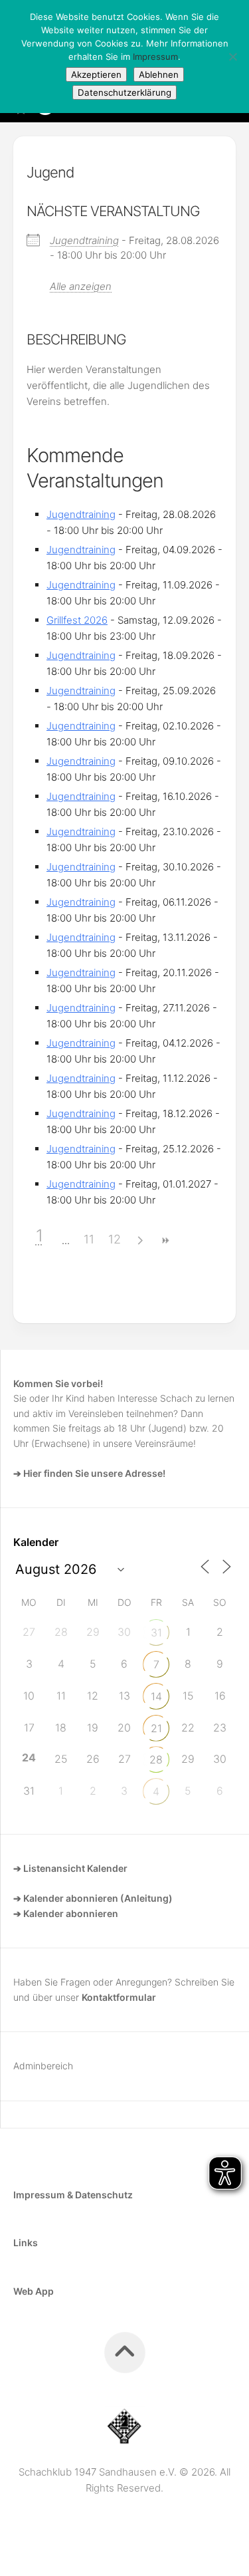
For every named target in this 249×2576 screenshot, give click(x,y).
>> (165, 1240)
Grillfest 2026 (77, 620)
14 (156, 1696)
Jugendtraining (84, 240)
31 (156, 1632)
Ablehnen (159, 74)
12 (115, 1239)
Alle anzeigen (81, 286)
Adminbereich (43, 2066)
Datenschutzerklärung (124, 92)
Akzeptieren (96, 74)
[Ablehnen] (232, 57)
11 (89, 1239)
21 (156, 1728)
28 (156, 1759)
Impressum (155, 57)
